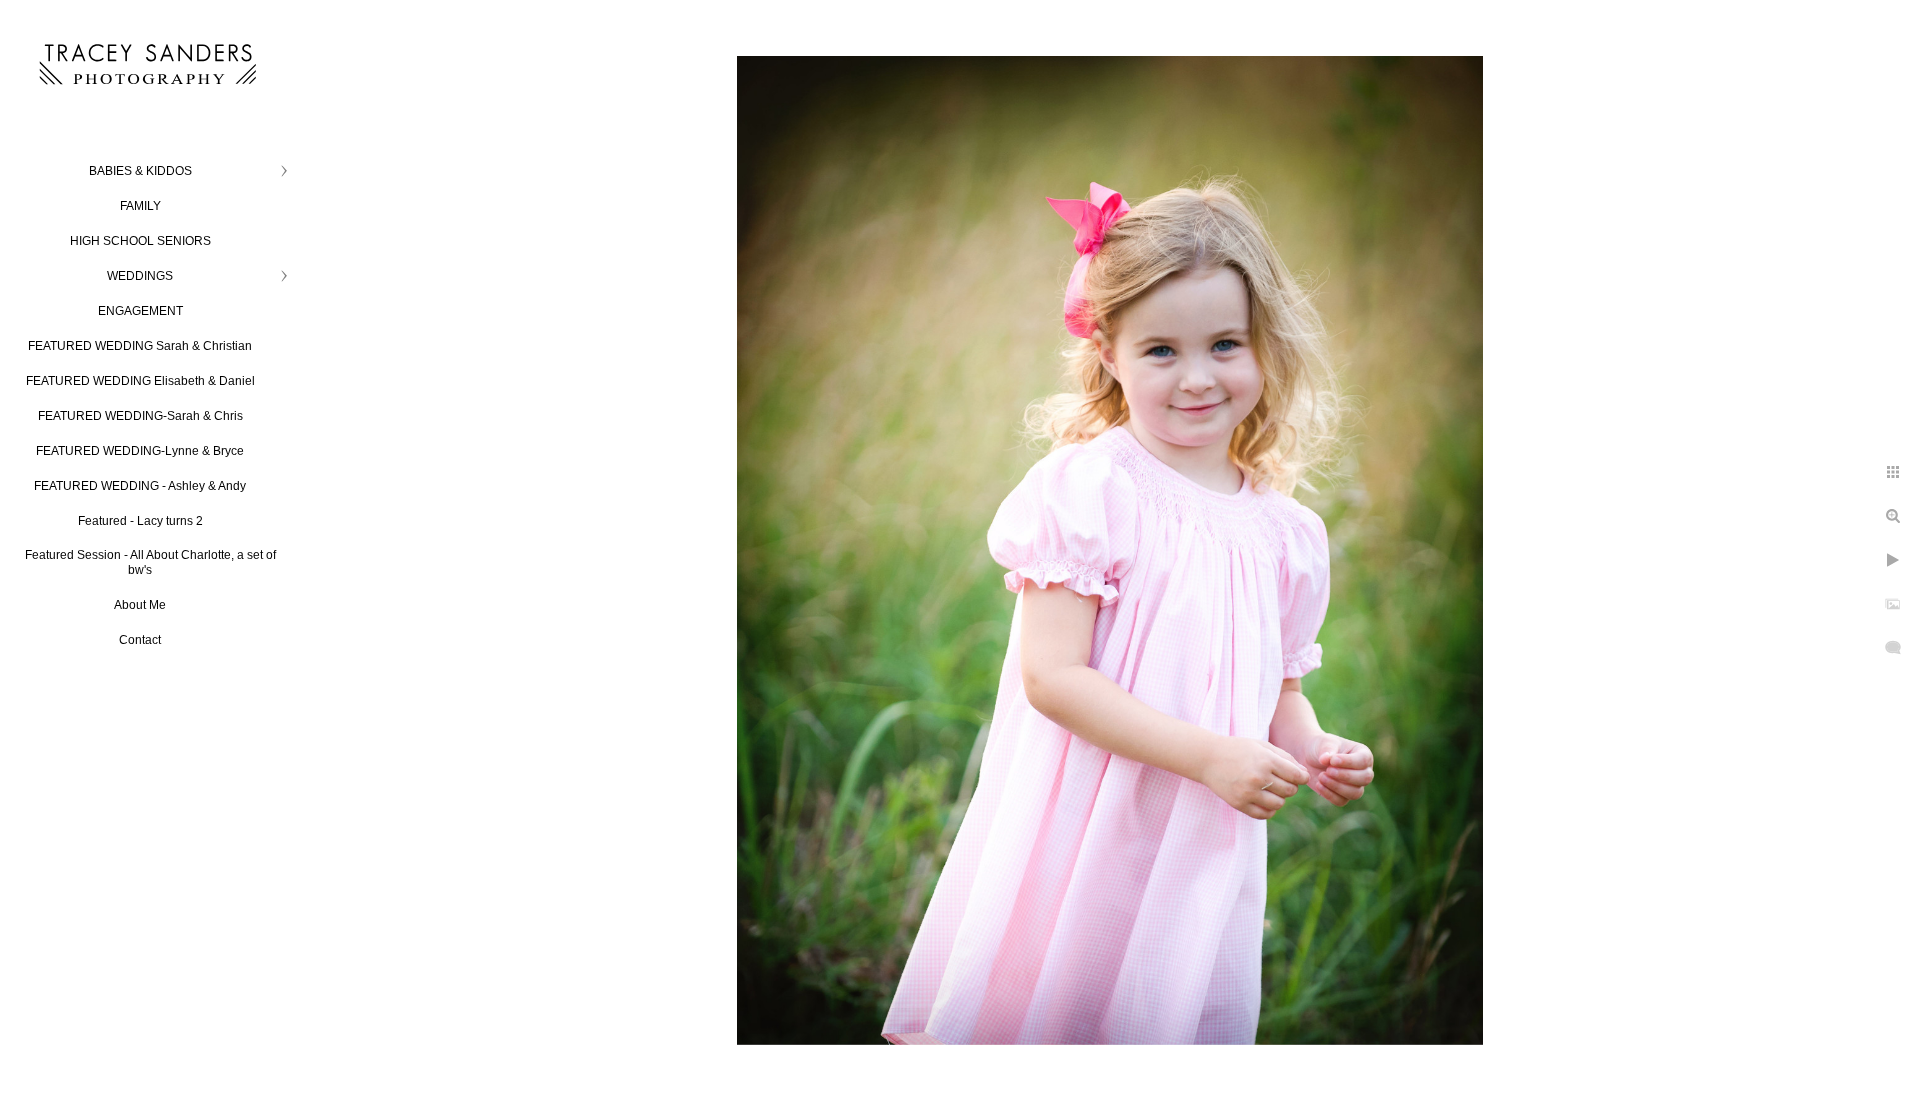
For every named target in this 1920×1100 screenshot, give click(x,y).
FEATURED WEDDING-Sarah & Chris (140, 416)
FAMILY (140, 206)
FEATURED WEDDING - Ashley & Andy (140, 486)
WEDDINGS (140, 276)
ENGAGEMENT (140, 311)
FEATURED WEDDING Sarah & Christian (140, 346)
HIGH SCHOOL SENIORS (140, 241)
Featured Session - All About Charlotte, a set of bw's (150, 562)
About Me (140, 605)
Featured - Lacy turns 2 (140, 521)
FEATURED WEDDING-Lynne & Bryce (140, 451)
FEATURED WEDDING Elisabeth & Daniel (140, 381)
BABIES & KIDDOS (140, 171)
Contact (140, 640)
